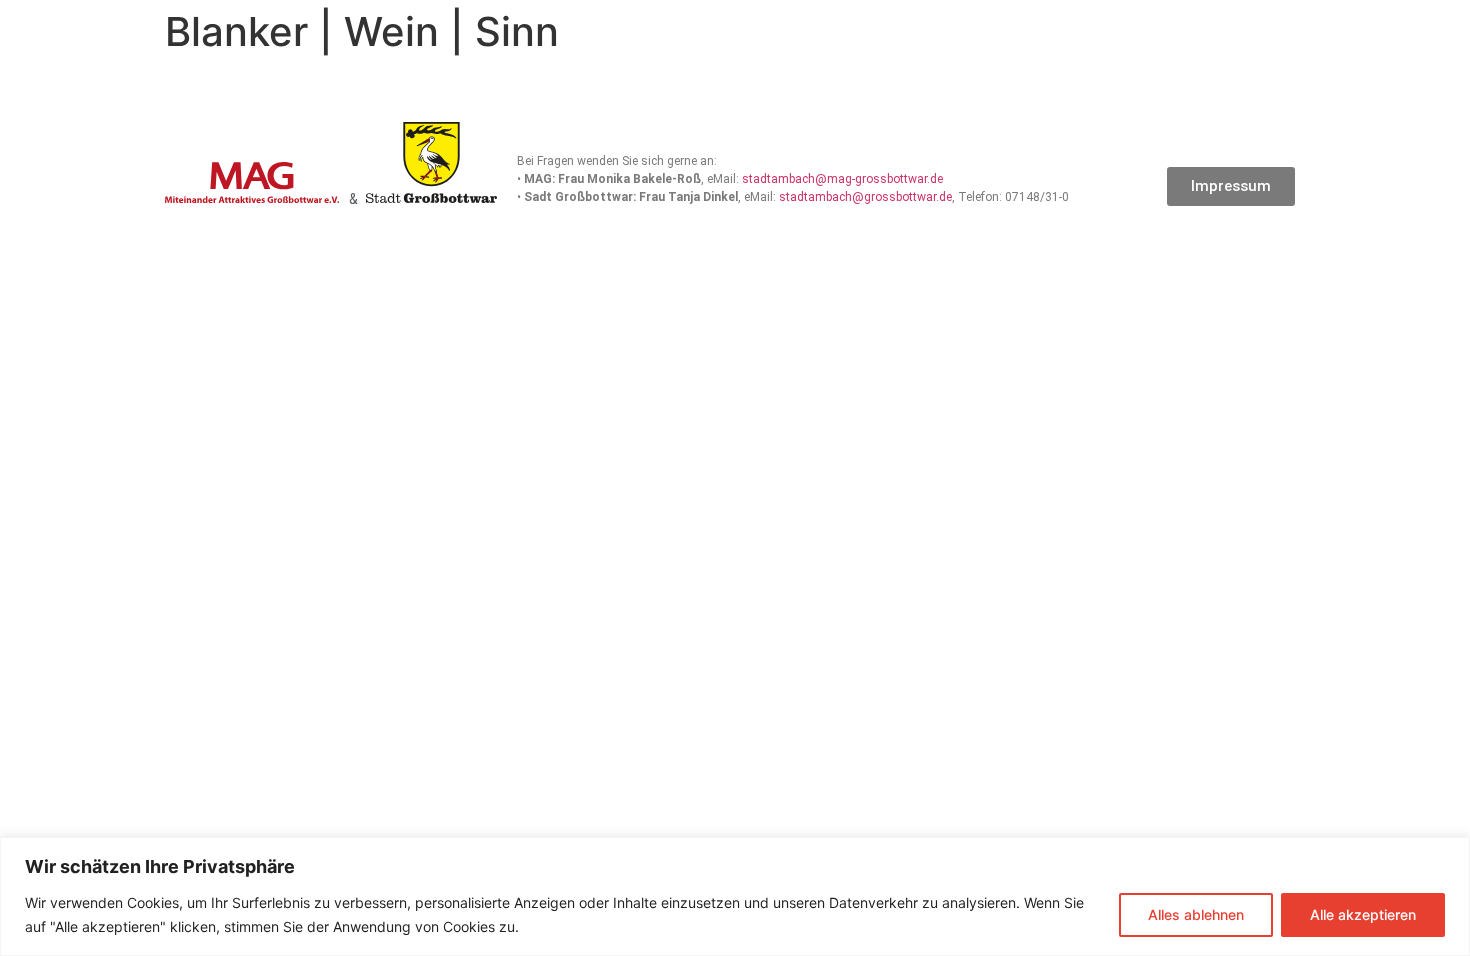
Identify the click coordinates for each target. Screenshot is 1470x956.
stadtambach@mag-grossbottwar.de (842, 179)
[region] (735, 896)
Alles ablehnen (1196, 914)
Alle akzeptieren (1363, 914)
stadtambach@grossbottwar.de (865, 197)
